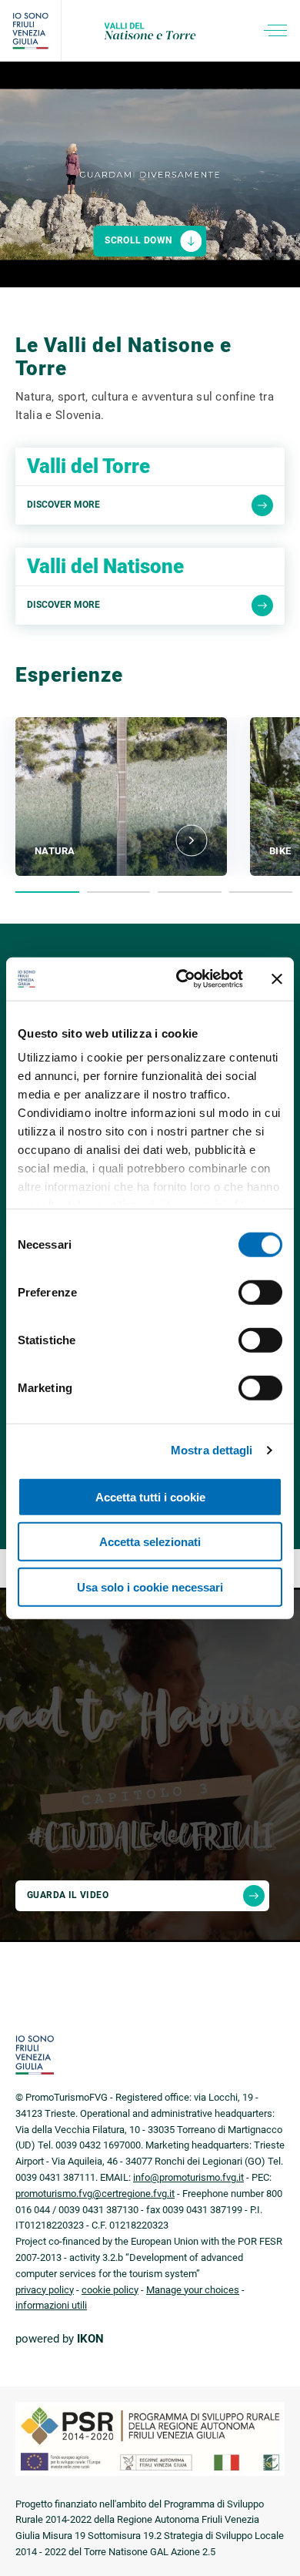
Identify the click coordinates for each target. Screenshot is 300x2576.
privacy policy (45, 2290)
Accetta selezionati (150, 1542)
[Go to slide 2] (119, 892)
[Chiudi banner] (277, 979)
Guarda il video (68, 1895)
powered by (60, 2339)
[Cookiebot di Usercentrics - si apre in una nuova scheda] (182, 979)
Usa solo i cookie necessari (150, 1587)
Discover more (63, 505)
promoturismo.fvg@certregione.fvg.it (95, 2194)
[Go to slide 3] (190, 892)
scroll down (138, 240)
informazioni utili (51, 2305)
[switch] (260, 1292)
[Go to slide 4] (261, 892)
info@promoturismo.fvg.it (188, 2177)
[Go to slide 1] (47, 892)
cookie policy (110, 2290)
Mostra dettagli (212, 1450)
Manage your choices (193, 2290)
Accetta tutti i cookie (150, 1496)
